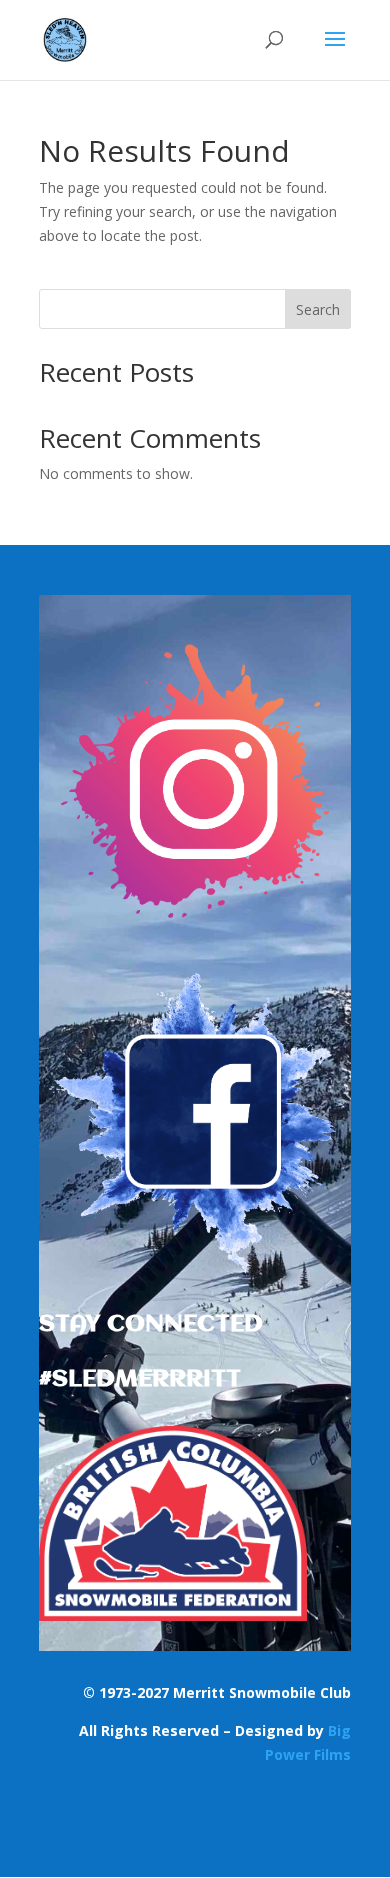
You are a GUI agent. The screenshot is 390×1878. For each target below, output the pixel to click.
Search (318, 309)
